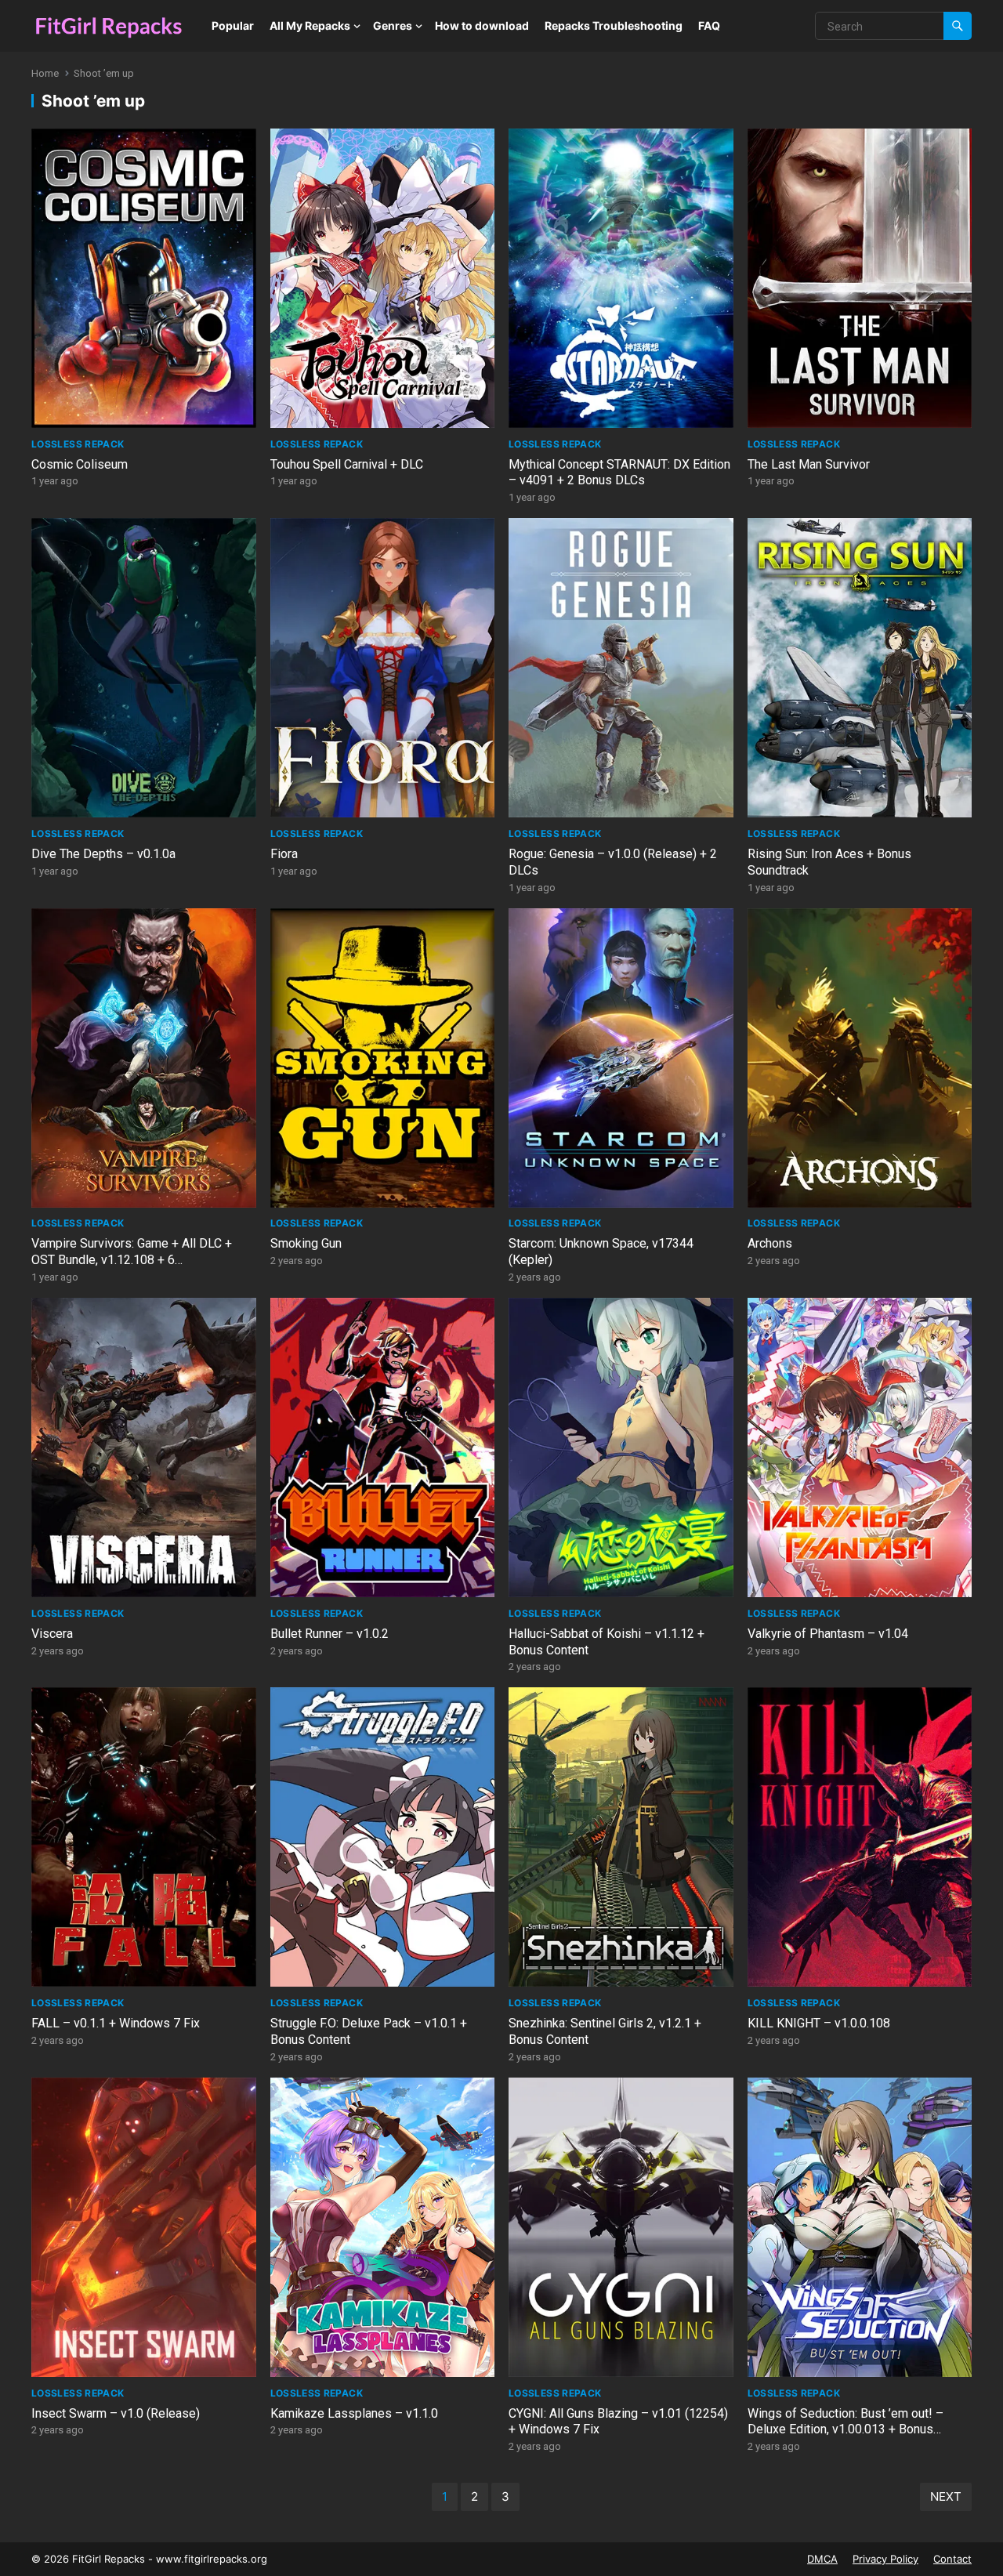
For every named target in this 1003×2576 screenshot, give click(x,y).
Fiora (284, 854)
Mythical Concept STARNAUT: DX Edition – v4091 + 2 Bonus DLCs (619, 473)
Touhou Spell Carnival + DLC (347, 464)
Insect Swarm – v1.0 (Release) (116, 2413)
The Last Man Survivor (809, 464)
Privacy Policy (885, 2559)
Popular (233, 25)
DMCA (822, 2559)
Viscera (52, 1634)
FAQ (709, 25)
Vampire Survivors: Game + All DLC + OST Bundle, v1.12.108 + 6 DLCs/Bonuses (132, 1260)
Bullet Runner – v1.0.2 (330, 1634)
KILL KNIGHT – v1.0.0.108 (819, 2023)
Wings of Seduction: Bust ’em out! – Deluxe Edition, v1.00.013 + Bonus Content (845, 2430)
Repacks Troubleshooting (614, 25)
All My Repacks (310, 25)
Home (45, 73)
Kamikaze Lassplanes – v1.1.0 (354, 2413)
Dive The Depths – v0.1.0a (103, 854)
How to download (482, 25)
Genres (393, 25)
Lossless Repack (78, 444)
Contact (952, 2559)
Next (946, 2496)
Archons (770, 1243)
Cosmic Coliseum (80, 464)
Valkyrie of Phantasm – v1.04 (828, 1634)
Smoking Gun (306, 1243)
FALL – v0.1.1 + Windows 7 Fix (116, 2023)
